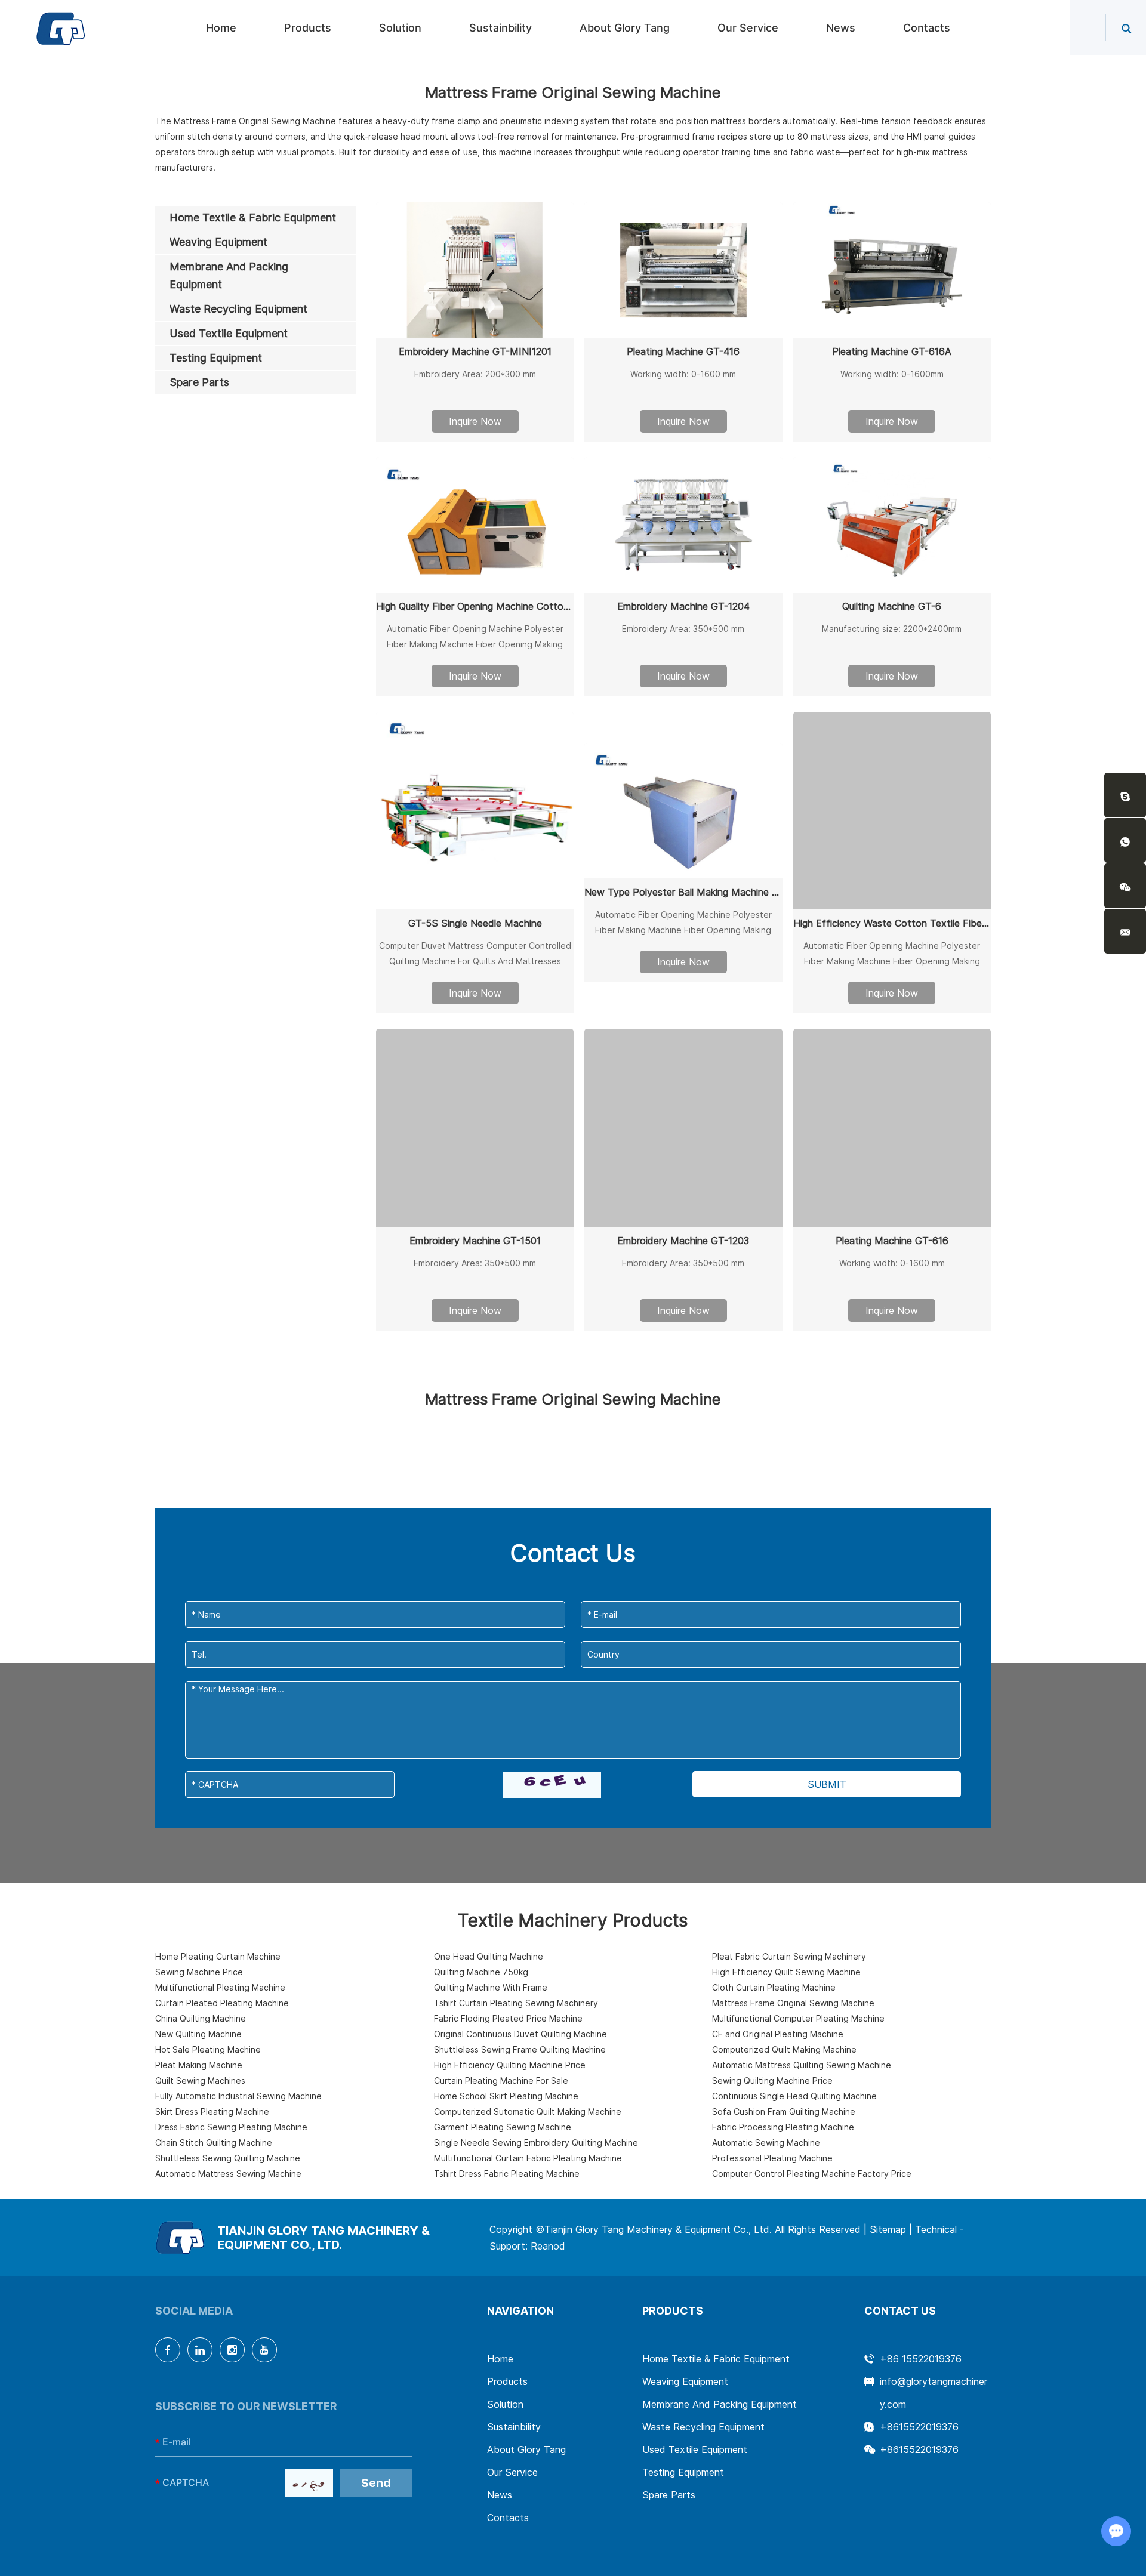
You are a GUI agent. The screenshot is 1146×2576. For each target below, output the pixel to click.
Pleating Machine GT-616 (892, 1241)
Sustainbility (500, 28)
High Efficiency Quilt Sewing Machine (786, 1972)
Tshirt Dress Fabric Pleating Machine (507, 2174)
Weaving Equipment (685, 2381)
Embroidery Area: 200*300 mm (475, 374)
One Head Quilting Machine (489, 1956)
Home (221, 28)
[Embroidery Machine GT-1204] (683, 525)
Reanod (548, 2246)
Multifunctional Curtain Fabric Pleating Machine (528, 2158)
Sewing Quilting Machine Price (772, 2080)
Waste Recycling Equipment (703, 2427)
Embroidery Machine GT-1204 (683, 606)
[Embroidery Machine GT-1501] (475, 1127)
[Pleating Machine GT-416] (683, 270)
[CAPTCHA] (552, 1785)
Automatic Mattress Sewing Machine (228, 2174)
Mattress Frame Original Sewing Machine (793, 2003)
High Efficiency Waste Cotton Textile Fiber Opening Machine (892, 923)
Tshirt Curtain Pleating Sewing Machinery (516, 2003)
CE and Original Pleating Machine (778, 2034)
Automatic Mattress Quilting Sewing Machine (802, 2065)
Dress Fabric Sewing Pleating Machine (231, 2127)
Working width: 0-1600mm (892, 374)
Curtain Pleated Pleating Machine (222, 2003)
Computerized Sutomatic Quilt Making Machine (528, 2111)
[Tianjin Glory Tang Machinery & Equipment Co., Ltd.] (61, 28)
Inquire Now (475, 421)
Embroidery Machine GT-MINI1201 (475, 351)
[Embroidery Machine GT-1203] (683, 1127)
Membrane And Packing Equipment (720, 2404)
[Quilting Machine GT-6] (892, 525)
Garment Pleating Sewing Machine (503, 2127)
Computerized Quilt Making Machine (784, 2049)
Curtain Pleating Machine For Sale (501, 2080)
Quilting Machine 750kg (481, 1972)
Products (308, 28)
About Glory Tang (625, 28)
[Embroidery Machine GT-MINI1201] (475, 270)
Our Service (748, 28)
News (841, 28)
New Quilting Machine (198, 2034)
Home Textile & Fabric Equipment (716, 2359)
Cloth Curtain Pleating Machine (774, 1987)
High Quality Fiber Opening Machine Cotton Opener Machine (475, 606)
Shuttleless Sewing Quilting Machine (228, 2158)
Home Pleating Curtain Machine (218, 1956)
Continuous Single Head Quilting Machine (794, 2096)
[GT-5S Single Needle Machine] (475, 811)
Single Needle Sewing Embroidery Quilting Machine (536, 2142)
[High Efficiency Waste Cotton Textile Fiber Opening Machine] (892, 811)
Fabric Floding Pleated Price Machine (508, 2018)
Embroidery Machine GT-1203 (683, 1241)
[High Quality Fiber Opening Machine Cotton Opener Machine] (475, 525)
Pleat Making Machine (199, 2065)
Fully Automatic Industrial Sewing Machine (238, 2096)
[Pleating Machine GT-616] (892, 1127)
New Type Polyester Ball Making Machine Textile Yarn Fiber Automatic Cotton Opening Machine (683, 892)
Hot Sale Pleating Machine (208, 2049)
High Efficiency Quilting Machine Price (510, 2065)
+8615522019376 (919, 2427)
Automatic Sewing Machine (766, 2142)
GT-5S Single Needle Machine (475, 923)
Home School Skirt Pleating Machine (506, 2096)
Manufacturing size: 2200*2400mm (892, 629)
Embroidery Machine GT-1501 (475, 1241)
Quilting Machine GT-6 (892, 606)
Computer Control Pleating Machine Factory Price (812, 2174)
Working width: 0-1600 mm (683, 374)
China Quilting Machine (201, 2018)
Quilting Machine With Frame (491, 1987)
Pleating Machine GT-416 (683, 351)
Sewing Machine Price (199, 1972)
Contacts (927, 28)
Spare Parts (669, 2495)
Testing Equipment (683, 2472)
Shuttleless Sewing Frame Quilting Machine (520, 2049)
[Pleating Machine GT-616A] (892, 270)
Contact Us (900, 2311)
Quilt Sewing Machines (200, 2080)
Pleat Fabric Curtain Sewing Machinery (789, 1956)
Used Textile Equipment (695, 2449)
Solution (400, 28)
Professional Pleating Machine (772, 2158)
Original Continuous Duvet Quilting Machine (520, 2034)
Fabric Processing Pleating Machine (783, 2127)
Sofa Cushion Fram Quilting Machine (784, 2111)
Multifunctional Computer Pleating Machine (798, 2018)
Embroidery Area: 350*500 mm (683, 629)
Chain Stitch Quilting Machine (214, 2142)
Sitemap (888, 2229)
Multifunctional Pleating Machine (220, 1987)
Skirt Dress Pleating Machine (212, 2111)
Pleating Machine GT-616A (892, 351)
